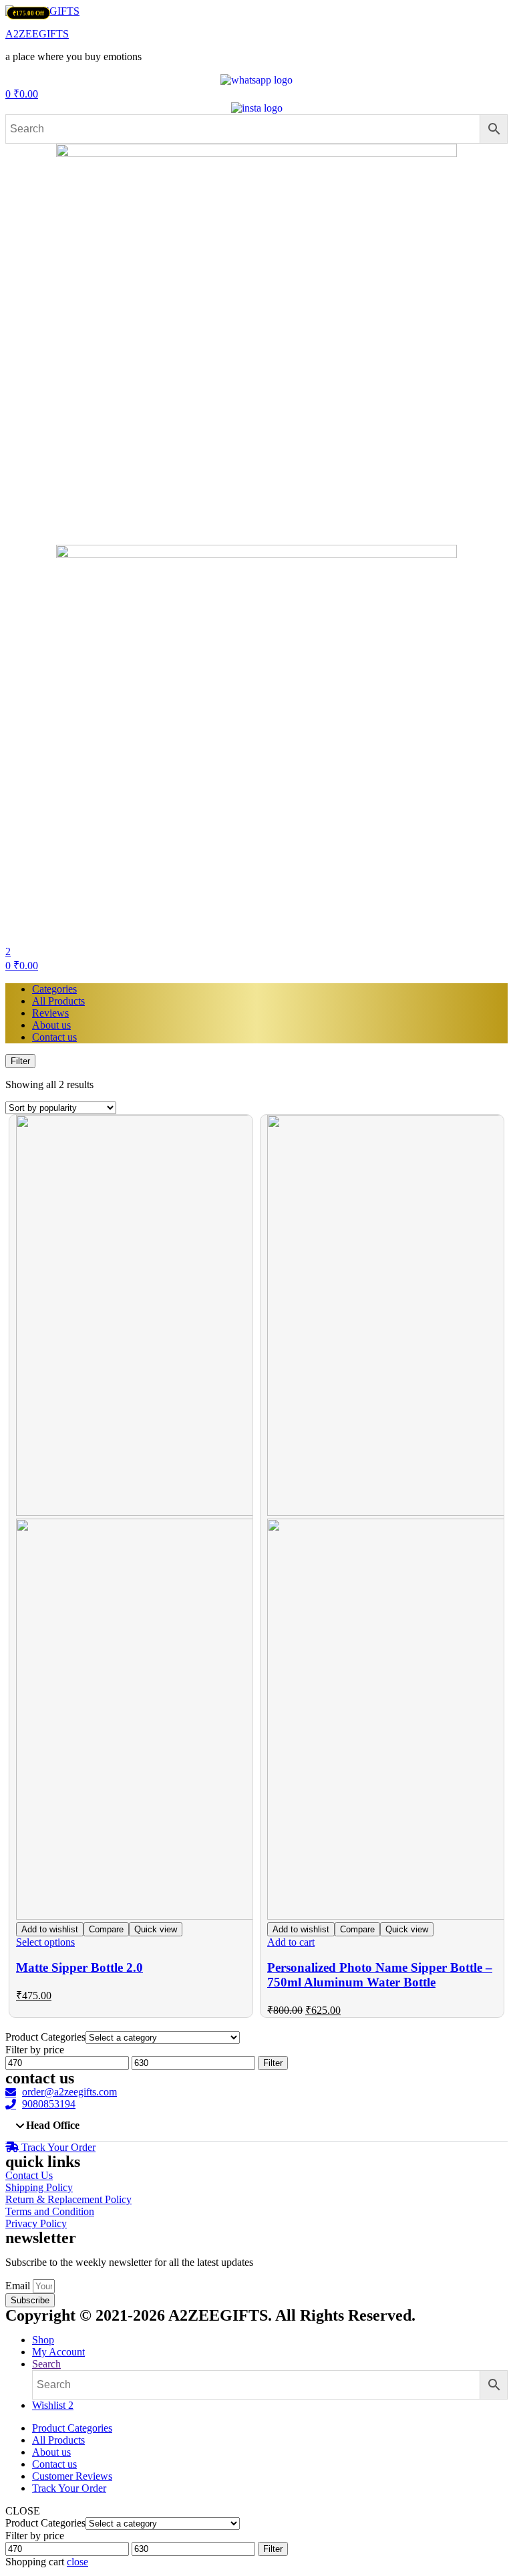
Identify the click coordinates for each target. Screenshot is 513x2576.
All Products (58, 1001)
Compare (106, 1929)
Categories (54, 989)
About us (51, 1025)
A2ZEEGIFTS (37, 34)
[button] (256, 2126)
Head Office (53, 2125)
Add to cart (291, 1942)
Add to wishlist (50, 1929)
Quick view (156, 1929)
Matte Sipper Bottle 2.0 (79, 1967)
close (77, 2562)
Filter (273, 2063)
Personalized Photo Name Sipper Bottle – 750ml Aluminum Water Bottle (380, 1975)
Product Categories (72, 2428)
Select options (45, 1942)
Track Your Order (69, 2488)
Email (19, 2286)
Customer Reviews (72, 2476)
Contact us (54, 1037)
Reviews (50, 1013)
